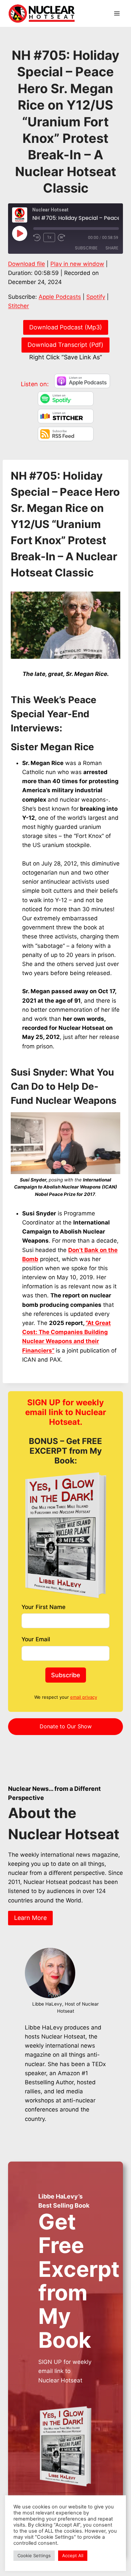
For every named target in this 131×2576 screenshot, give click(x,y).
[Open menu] (117, 13)
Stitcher (18, 306)
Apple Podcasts (60, 297)
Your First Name (43, 1607)
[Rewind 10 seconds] (37, 238)
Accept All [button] (73, 2555)
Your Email (36, 1639)
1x (49, 237)
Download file (27, 264)
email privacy (84, 1697)
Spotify (96, 297)
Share (112, 248)
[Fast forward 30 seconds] (64, 238)
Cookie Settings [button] (34, 2555)
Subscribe (86, 248)
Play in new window (77, 264)
